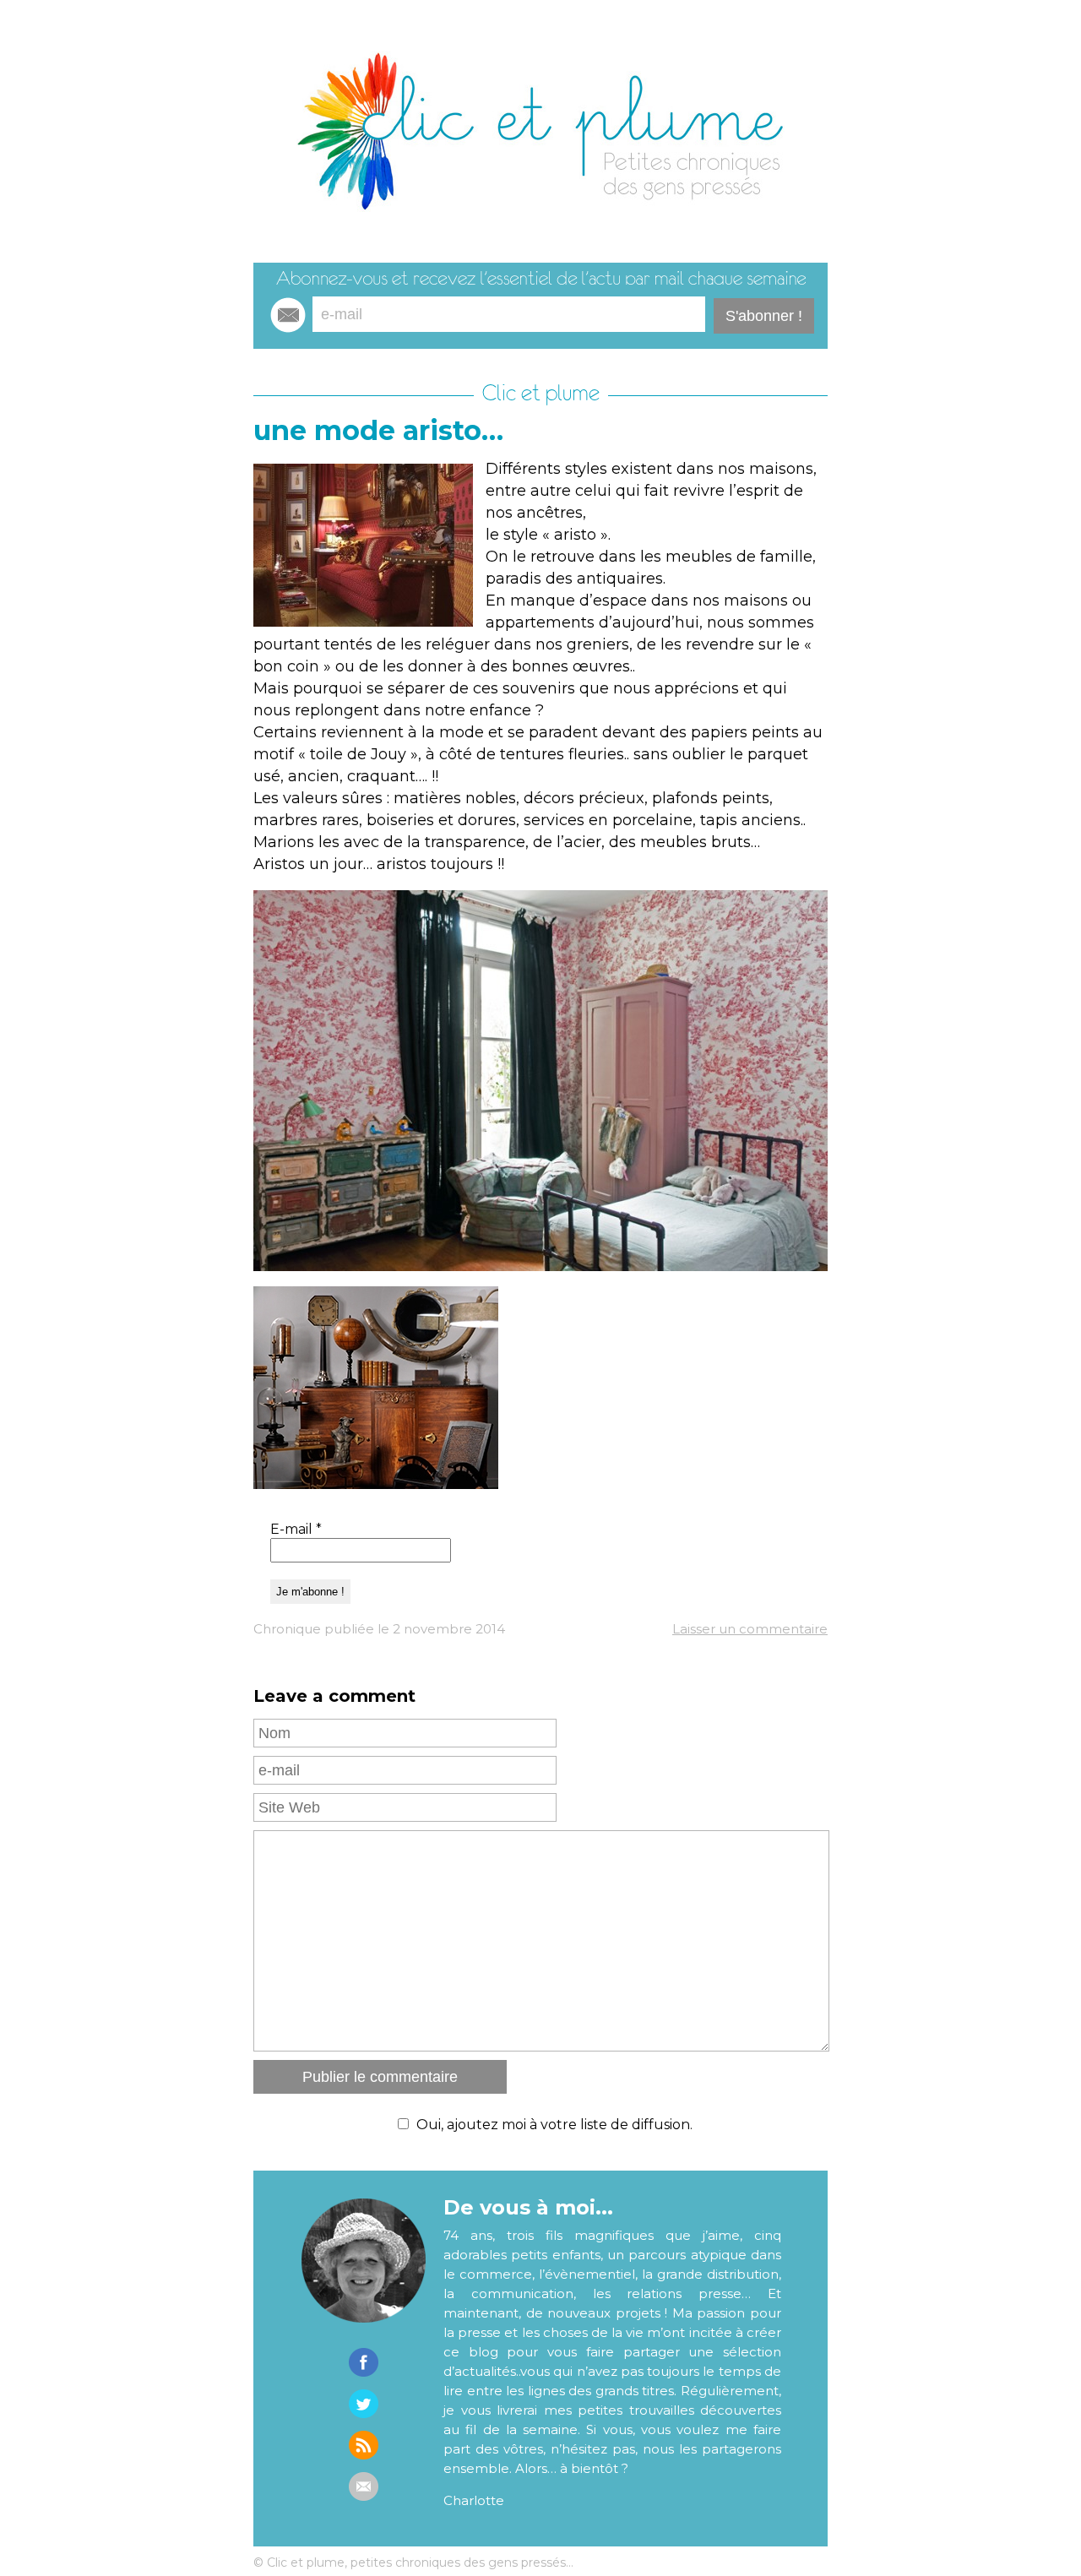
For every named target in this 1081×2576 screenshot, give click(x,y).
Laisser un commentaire (750, 1629)
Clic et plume (541, 393)
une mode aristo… (378, 430)
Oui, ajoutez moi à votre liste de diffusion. (554, 2125)
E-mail (296, 1529)
